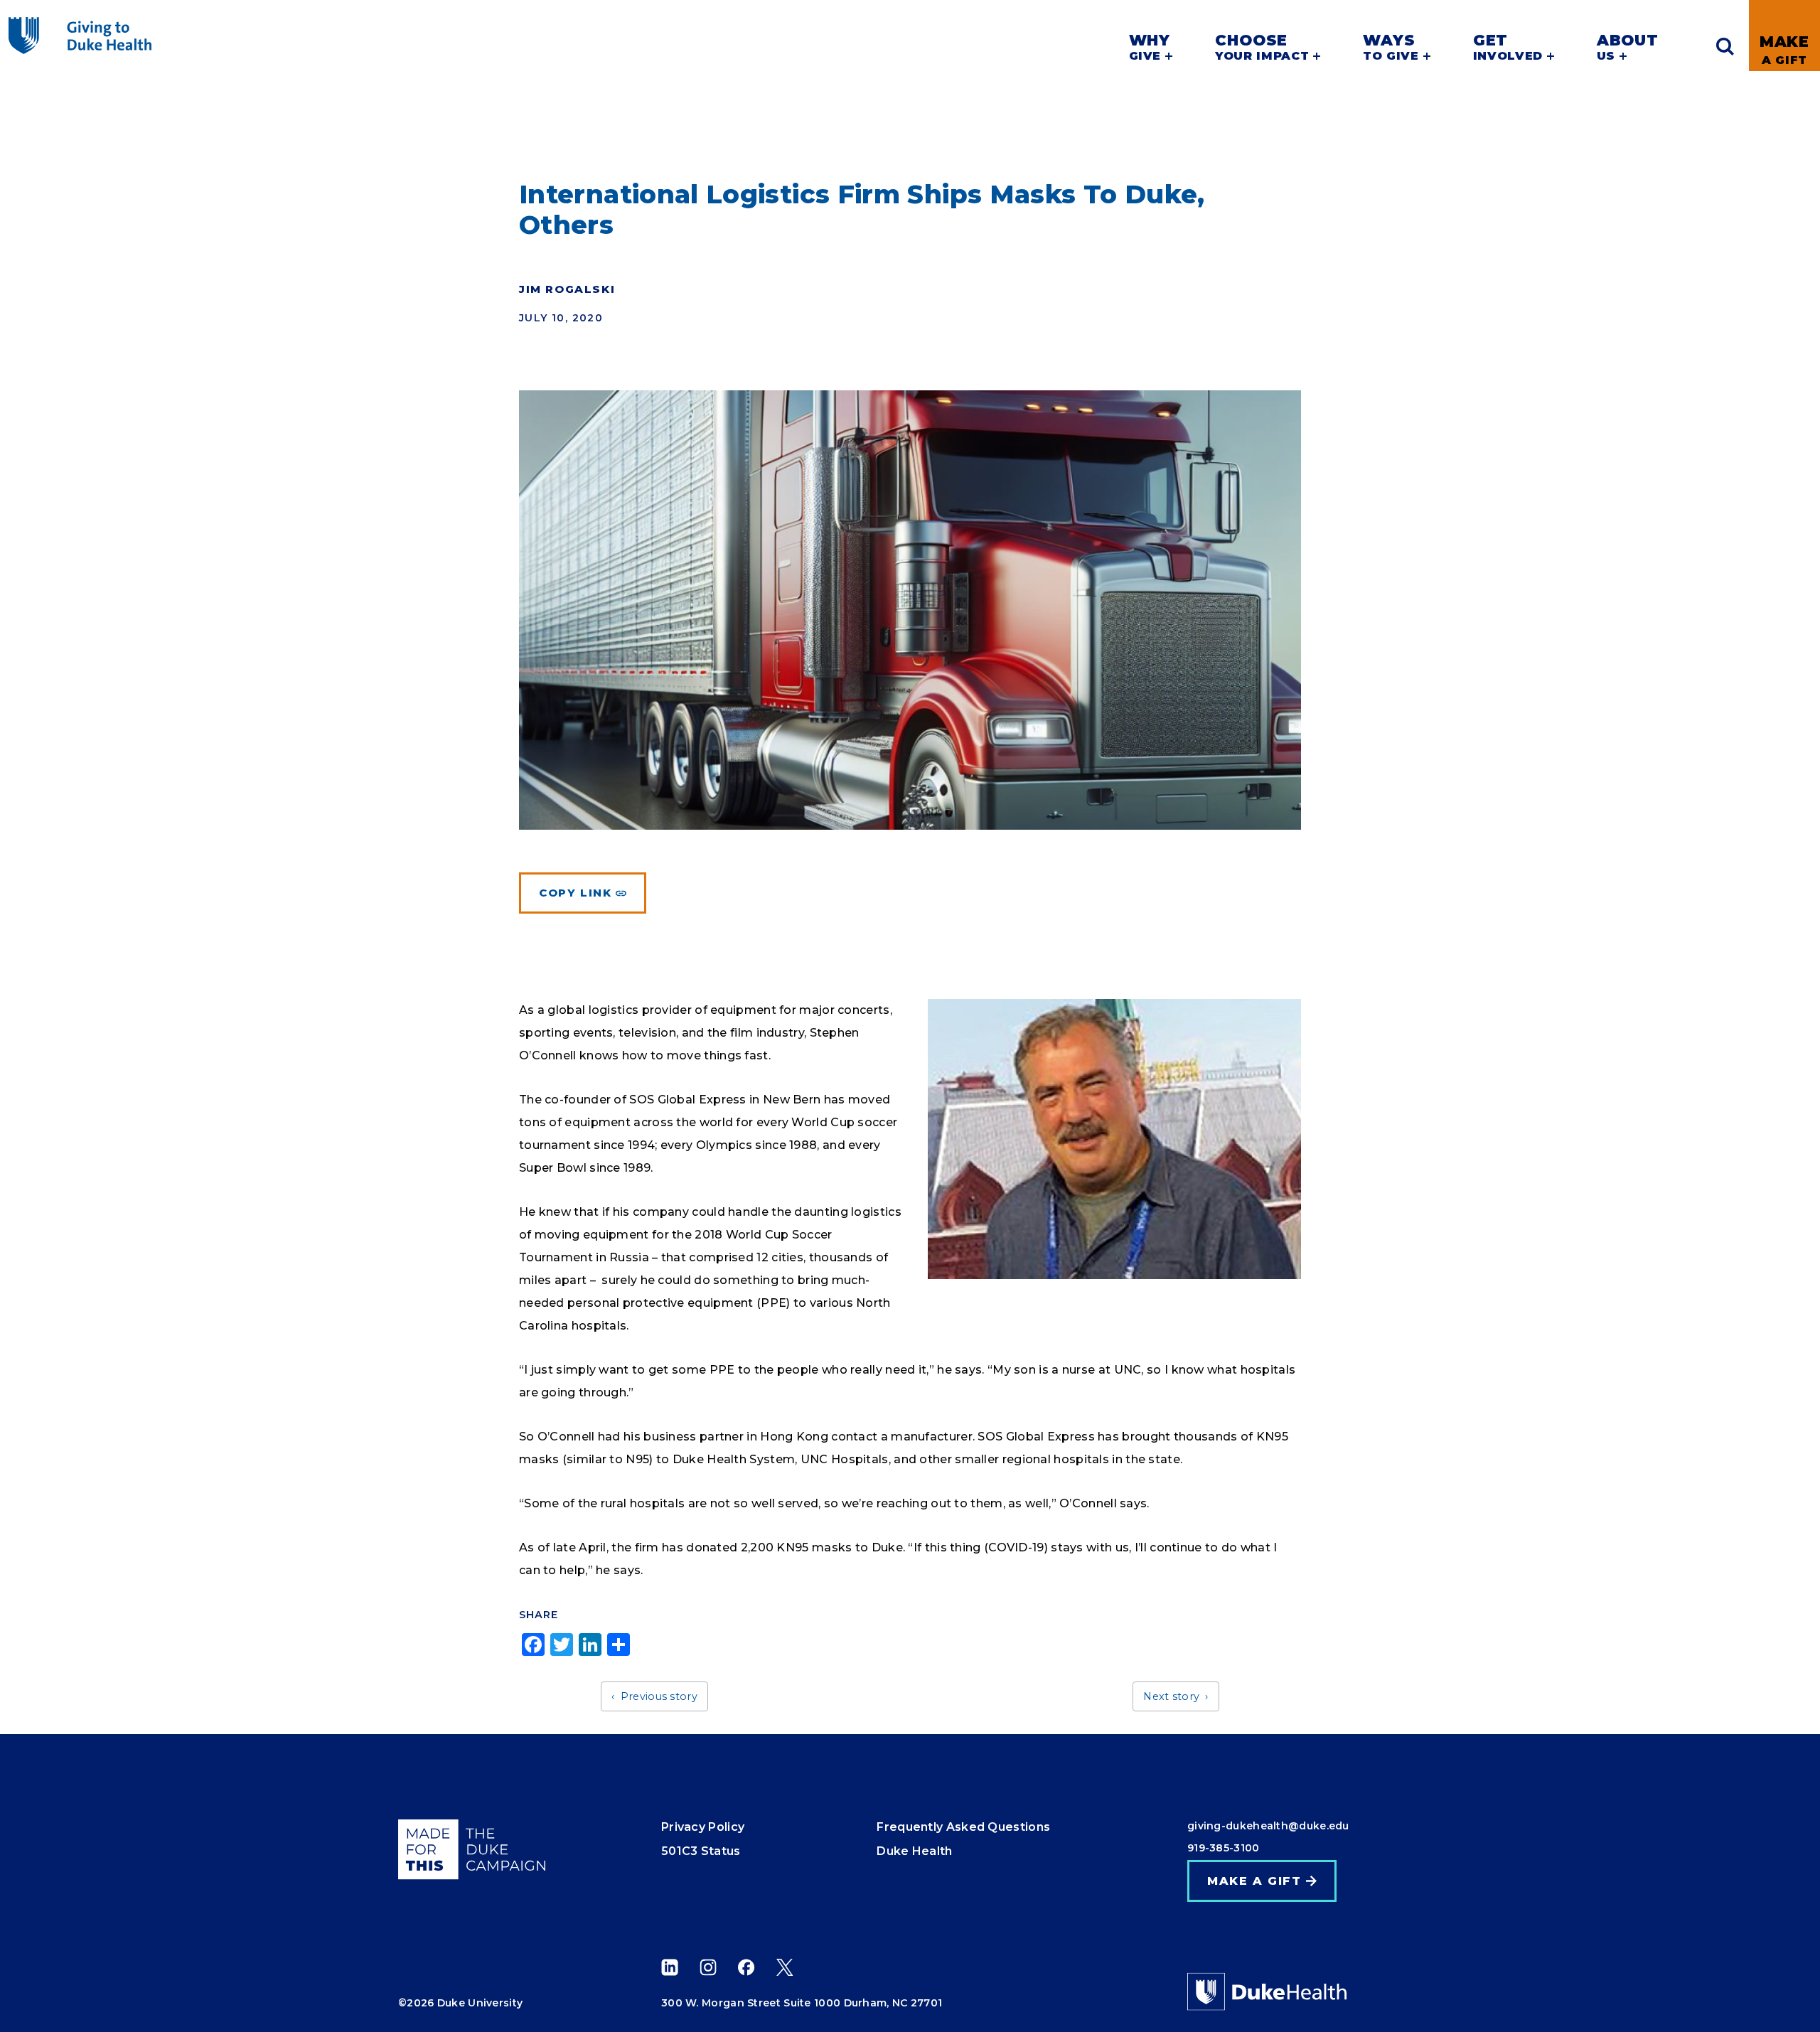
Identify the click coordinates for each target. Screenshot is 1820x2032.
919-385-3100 (1224, 1848)
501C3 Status (701, 1851)
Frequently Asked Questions (963, 1827)
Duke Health (914, 1851)
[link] (1784, 36)
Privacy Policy (703, 1827)
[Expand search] (1725, 47)
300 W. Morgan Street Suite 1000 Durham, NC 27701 (802, 2003)
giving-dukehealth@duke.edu (1268, 1826)
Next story (1171, 1696)
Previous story (659, 1696)
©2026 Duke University (460, 2003)
